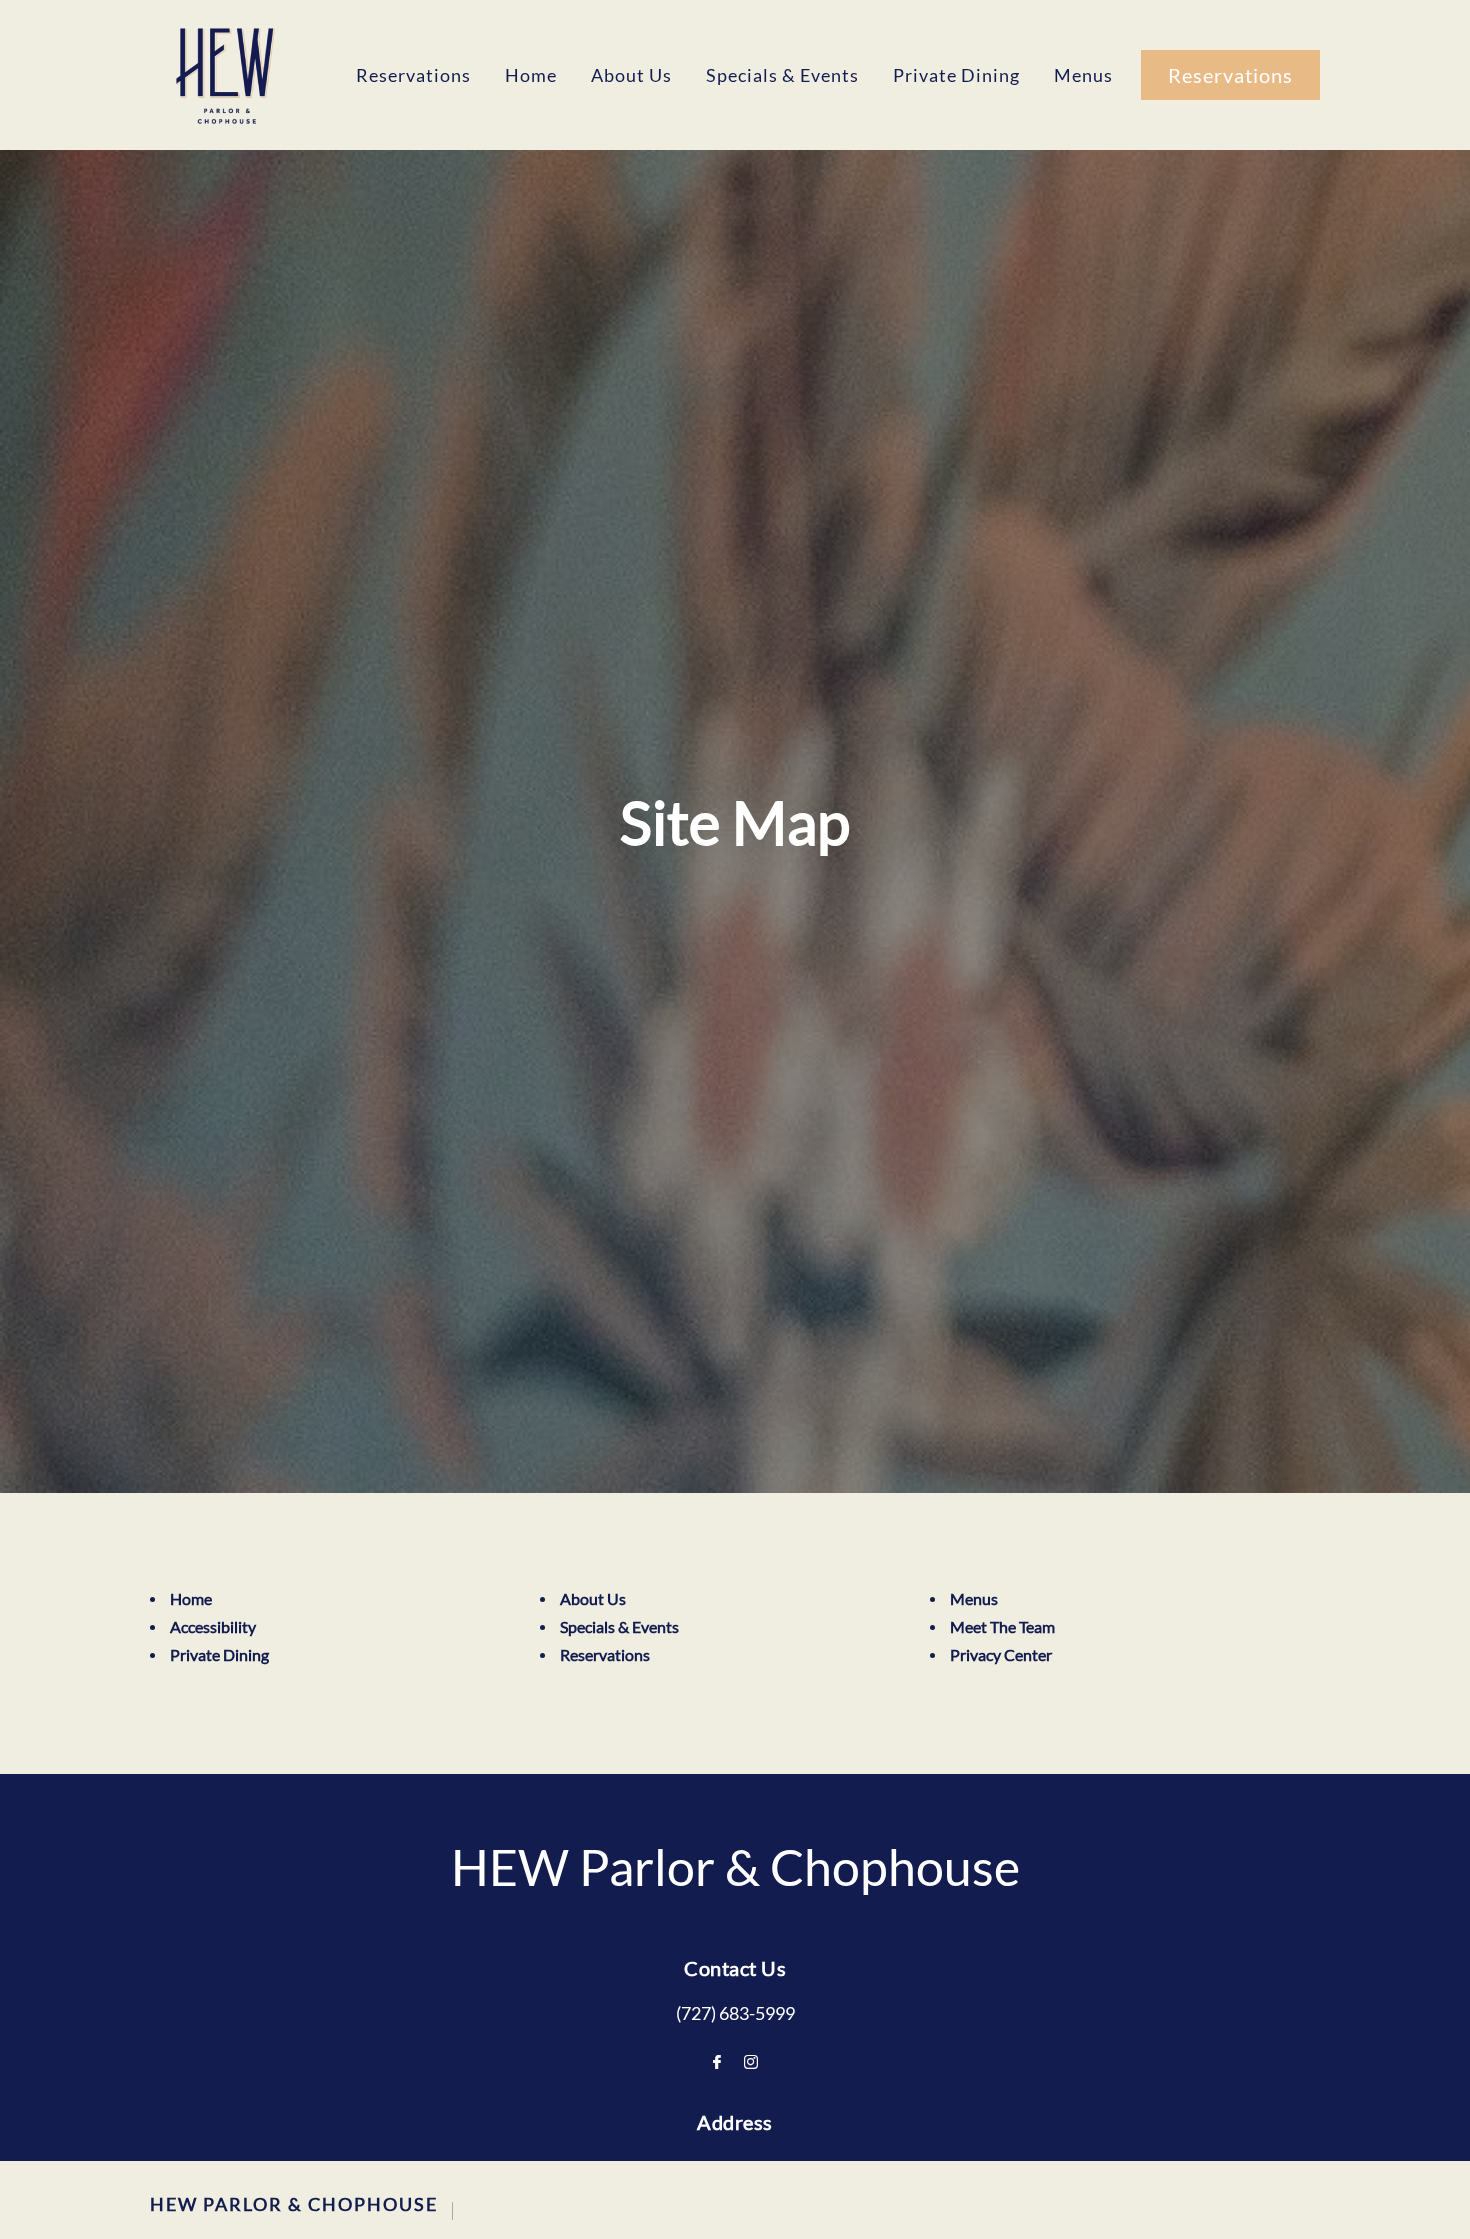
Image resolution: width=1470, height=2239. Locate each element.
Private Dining (956, 75)
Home (531, 75)
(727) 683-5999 (735, 2013)
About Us (631, 75)
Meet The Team (1002, 1626)
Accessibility (213, 1626)
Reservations (413, 75)
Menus (1083, 75)
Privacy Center (1001, 1654)
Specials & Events (782, 75)
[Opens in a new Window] (717, 2062)
